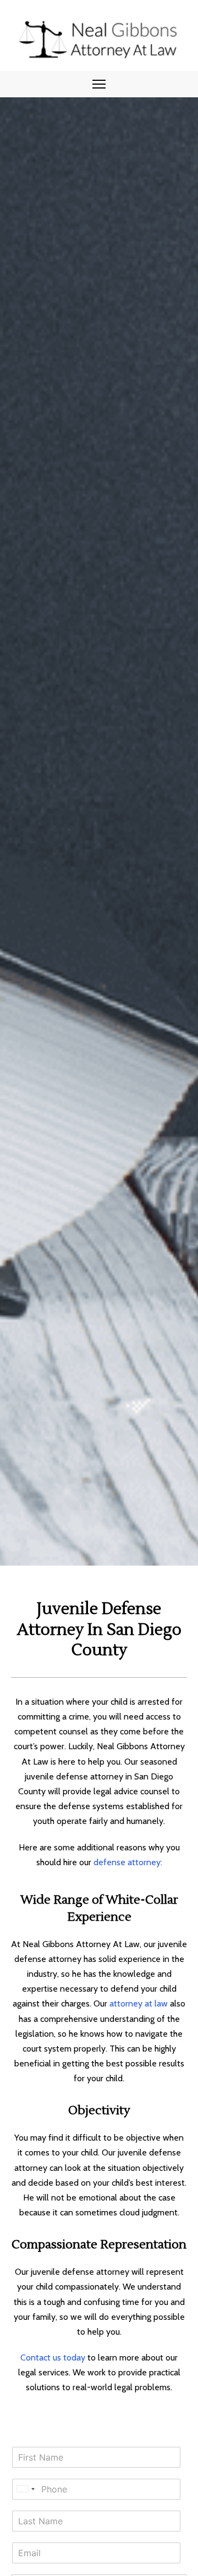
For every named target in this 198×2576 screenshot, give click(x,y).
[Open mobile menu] (99, 84)
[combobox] (25, 2489)
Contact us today (53, 2357)
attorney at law (139, 2003)
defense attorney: (128, 1862)
